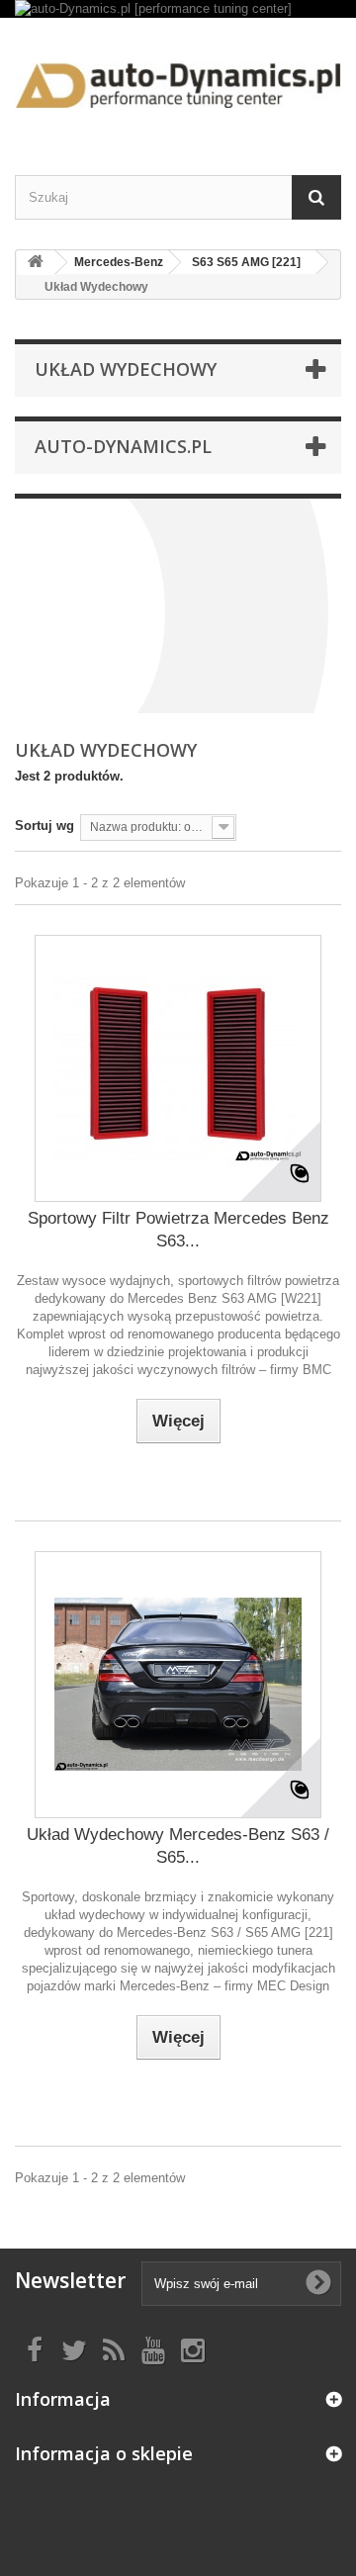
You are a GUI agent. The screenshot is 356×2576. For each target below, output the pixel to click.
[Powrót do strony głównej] (36, 263)
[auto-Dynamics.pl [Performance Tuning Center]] (178, 79)
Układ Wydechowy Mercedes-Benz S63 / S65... (178, 1846)
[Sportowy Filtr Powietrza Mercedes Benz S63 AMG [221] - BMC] (178, 1068)
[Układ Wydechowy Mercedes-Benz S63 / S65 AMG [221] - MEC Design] (178, 1685)
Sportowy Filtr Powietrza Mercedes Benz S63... (178, 1230)
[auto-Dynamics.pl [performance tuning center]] (178, 9)
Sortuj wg (44, 826)
